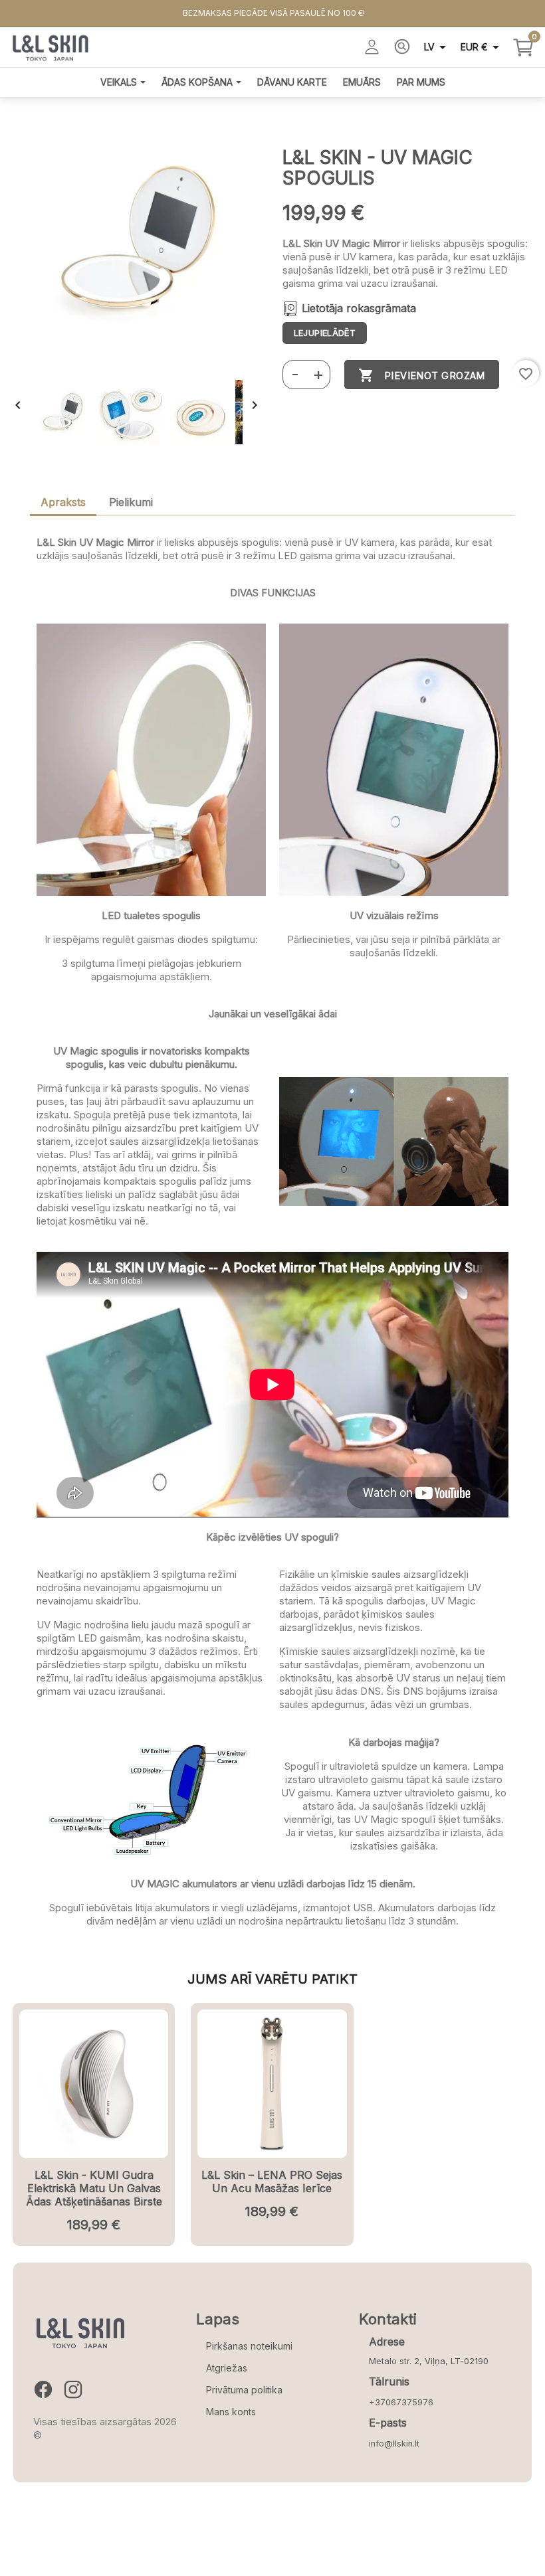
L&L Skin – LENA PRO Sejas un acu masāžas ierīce (272, 2182)
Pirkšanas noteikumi (249, 2346)
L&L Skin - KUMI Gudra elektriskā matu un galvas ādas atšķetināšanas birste (94, 2188)
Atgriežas (227, 2368)
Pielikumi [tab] (131, 502)
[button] (295, 375)
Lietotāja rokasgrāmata (359, 309)
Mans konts (231, 2412)
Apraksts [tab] (63, 502)
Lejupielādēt (325, 333)
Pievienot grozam (421, 375)
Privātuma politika (244, 2390)
